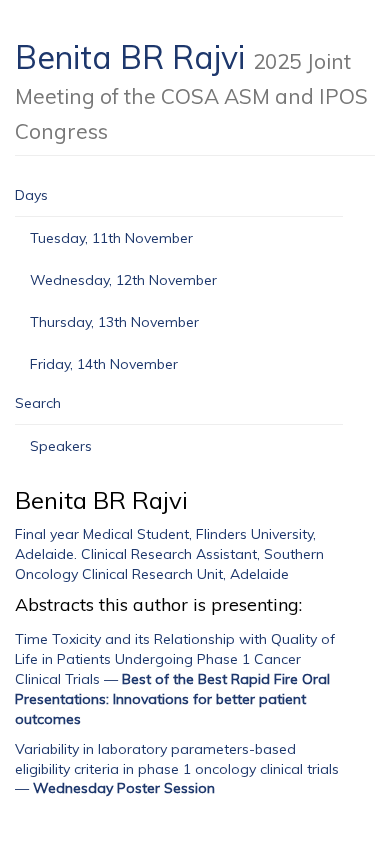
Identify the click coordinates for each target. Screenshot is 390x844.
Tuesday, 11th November (111, 238)
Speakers (61, 446)
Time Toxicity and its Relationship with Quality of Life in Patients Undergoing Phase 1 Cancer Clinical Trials (175, 659)
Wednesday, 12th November (123, 280)
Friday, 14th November (104, 364)
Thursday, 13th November (114, 322)
